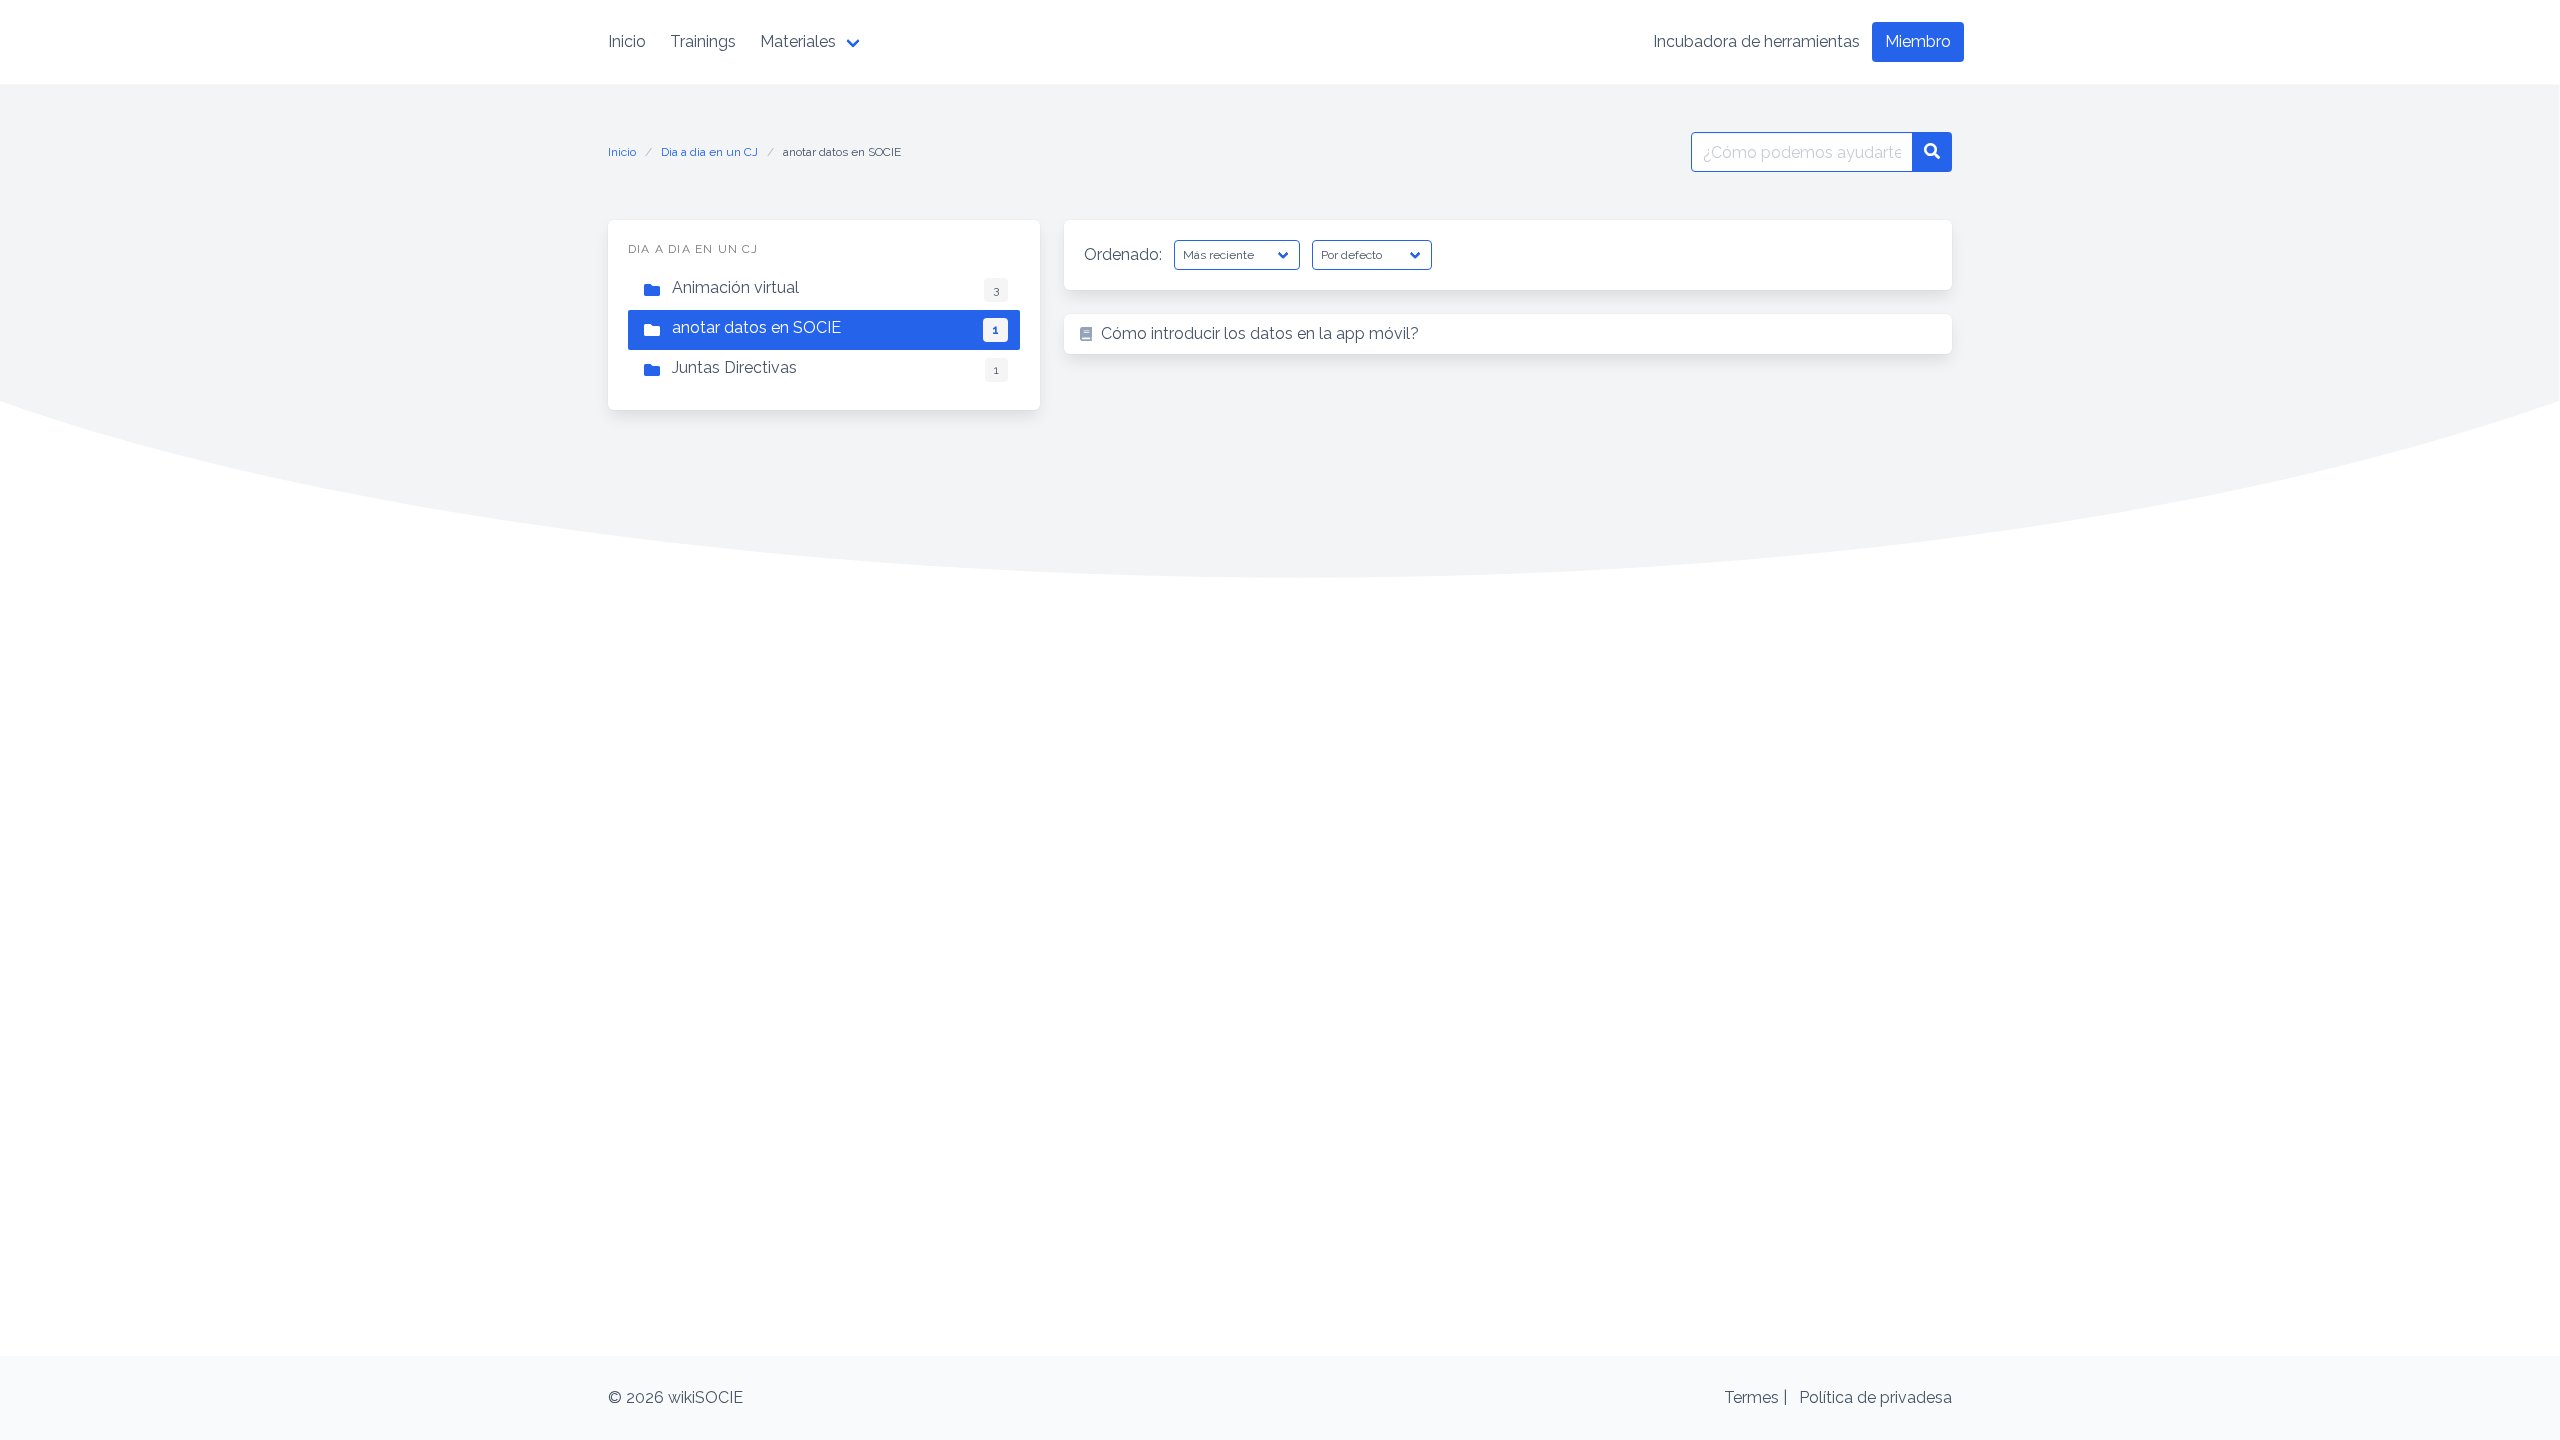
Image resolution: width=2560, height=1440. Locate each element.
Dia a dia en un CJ (709, 152)
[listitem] (1508, 334)
